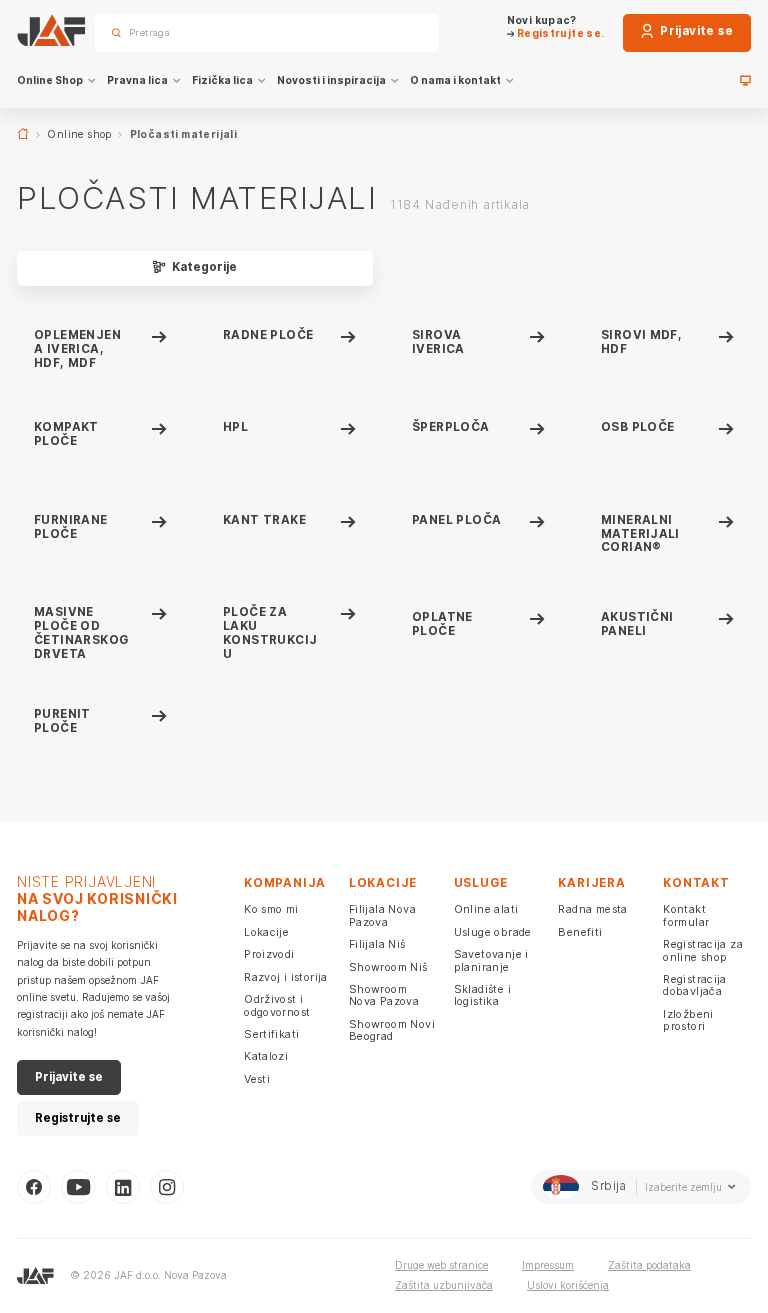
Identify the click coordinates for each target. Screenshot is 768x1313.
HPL (235, 427)
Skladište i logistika (482, 995)
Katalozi (266, 1056)
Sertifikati (271, 1034)
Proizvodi (269, 954)
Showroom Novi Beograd (392, 1030)
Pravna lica (137, 80)
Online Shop (50, 80)
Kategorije (203, 267)
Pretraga (399, 32)
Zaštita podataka (649, 1265)
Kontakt (696, 883)
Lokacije (266, 932)
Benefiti (580, 932)
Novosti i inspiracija (331, 80)
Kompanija (285, 883)
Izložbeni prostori (688, 1020)
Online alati (486, 909)
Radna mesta (592, 909)
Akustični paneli (637, 624)
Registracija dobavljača (695, 985)
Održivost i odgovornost (277, 1005)
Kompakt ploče (66, 434)
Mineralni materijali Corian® (640, 534)
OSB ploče (638, 427)
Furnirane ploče (71, 527)
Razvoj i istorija (286, 977)
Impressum (548, 1265)
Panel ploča (456, 520)
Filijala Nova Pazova (382, 915)
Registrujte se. (559, 33)
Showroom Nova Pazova (384, 995)
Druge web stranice (441, 1265)
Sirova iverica (438, 342)
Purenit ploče (62, 721)
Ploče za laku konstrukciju (270, 632)
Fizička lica (222, 80)
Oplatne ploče (442, 624)
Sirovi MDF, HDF (641, 342)
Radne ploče (268, 335)
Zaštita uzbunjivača (444, 1285)
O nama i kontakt (455, 80)
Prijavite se (695, 31)
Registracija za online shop (703, 950)
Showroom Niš (388, 967)
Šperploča (451, 427)
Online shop (79, 134)
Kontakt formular (686, 915)
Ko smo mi (271, 909)
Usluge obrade (493, 932)
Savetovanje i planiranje (491, 960)
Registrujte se (78, 1118)
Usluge (481, 883)
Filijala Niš (377, 944)
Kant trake (264, 520)
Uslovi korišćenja (568, 1285)
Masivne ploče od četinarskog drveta (81, 632)
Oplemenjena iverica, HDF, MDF (77, 349)
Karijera (591, 883)
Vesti (257, 1079)
